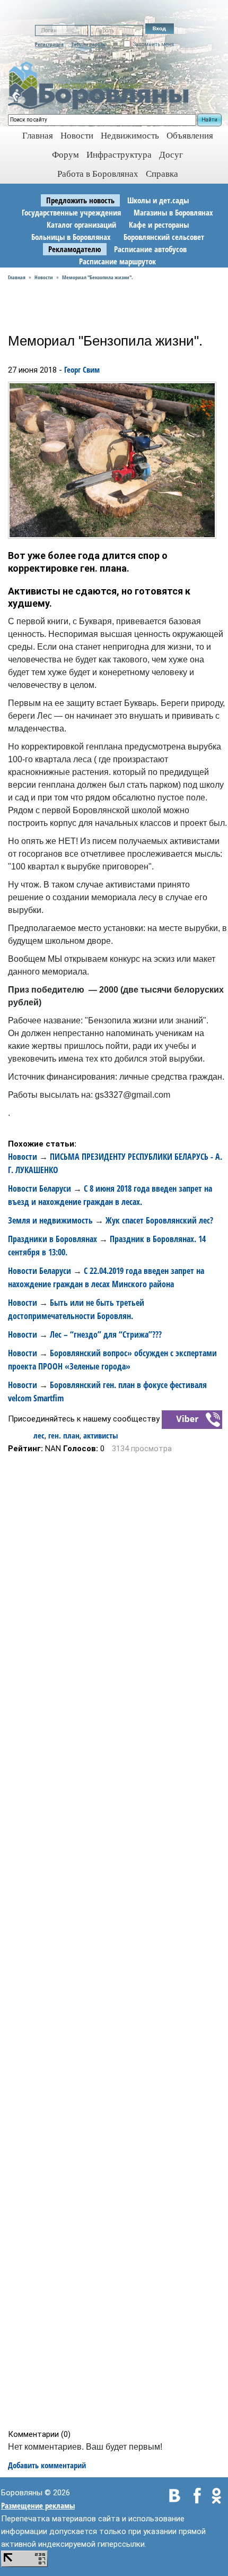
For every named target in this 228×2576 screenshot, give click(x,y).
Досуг (171, 155)
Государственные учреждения (71, 212)
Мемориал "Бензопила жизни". (98, 277)
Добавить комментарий (47, 2465)
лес (39, 1435)
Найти (209, 120)
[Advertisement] (117, 1941)
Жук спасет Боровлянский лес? (159, 1220)
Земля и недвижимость (50, 1220)
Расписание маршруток (117, 261)
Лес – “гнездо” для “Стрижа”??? (106, 1334)
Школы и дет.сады (158, 200)
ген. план (64, 1435)
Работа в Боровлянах (98, 174)
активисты (100, 1435)
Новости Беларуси (40, 1188)
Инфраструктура (119, 155)
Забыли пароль (88, 44)
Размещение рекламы (38, 2505)
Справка (162, 174)
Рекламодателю (75, 249)
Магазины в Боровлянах (173, 212)
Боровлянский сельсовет (164, 237)
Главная (17, 277)
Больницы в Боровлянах (71, 237)
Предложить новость (80, 200)
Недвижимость (130, 136)
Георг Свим (82, 369)
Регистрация (49, 44)
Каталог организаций (81, 225)
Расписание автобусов (150, 249)
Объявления (190, 136)
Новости (77, 136)
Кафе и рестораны (159, 225)
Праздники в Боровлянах (52, 1239)
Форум (65, 155)
